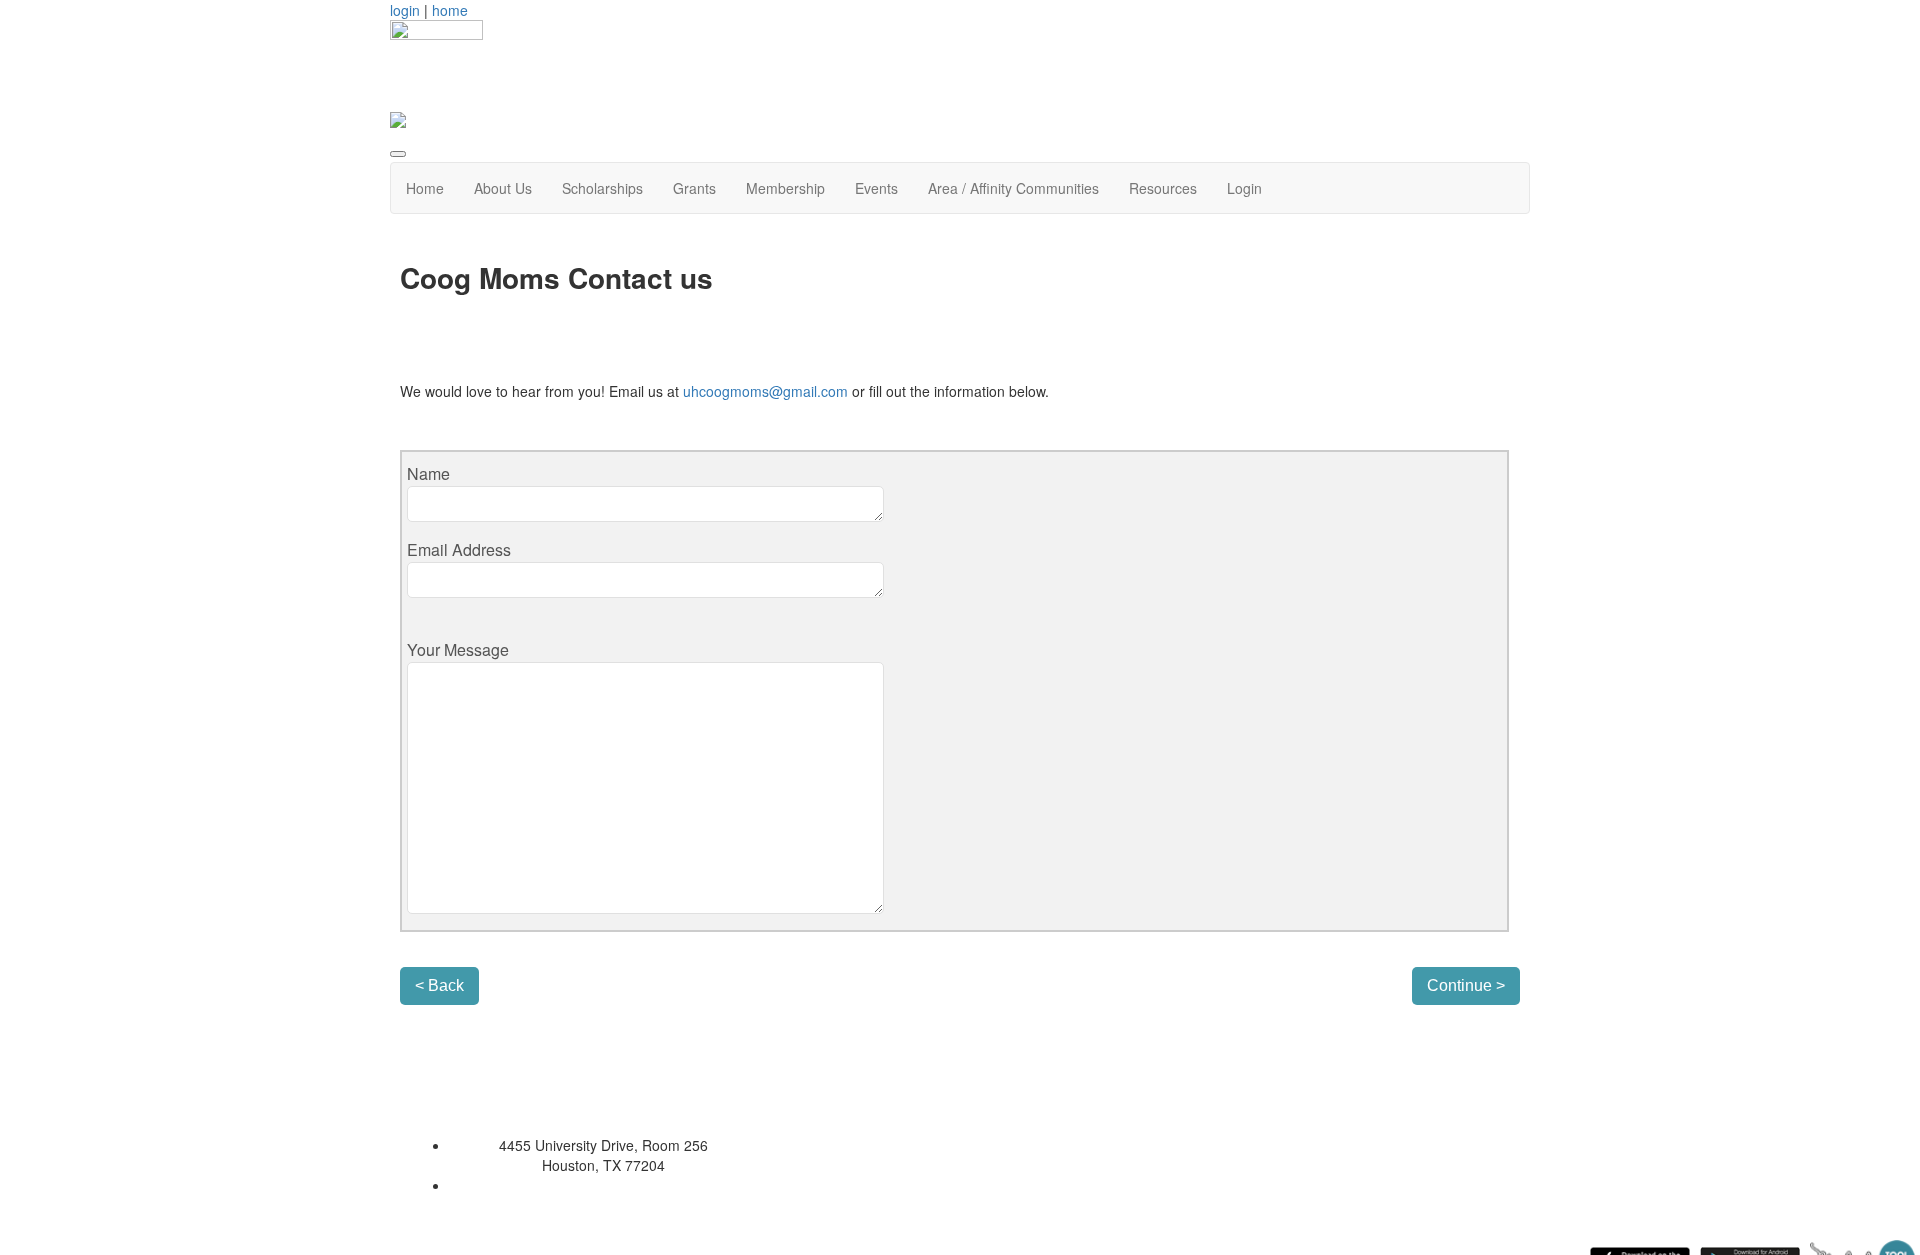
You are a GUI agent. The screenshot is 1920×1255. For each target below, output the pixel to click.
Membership (785, 188)
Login (1244, 188)
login (405, 10)
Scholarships (602, 188)
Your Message (458, 649)
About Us (503, 188)
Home (425, 188)
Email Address (459, 549)
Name (428, 473)
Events (876, 188)
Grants (694, 188)
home (450, 10)
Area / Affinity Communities (1013, 188)
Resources (1163, 188)
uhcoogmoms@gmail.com (765, 391)
